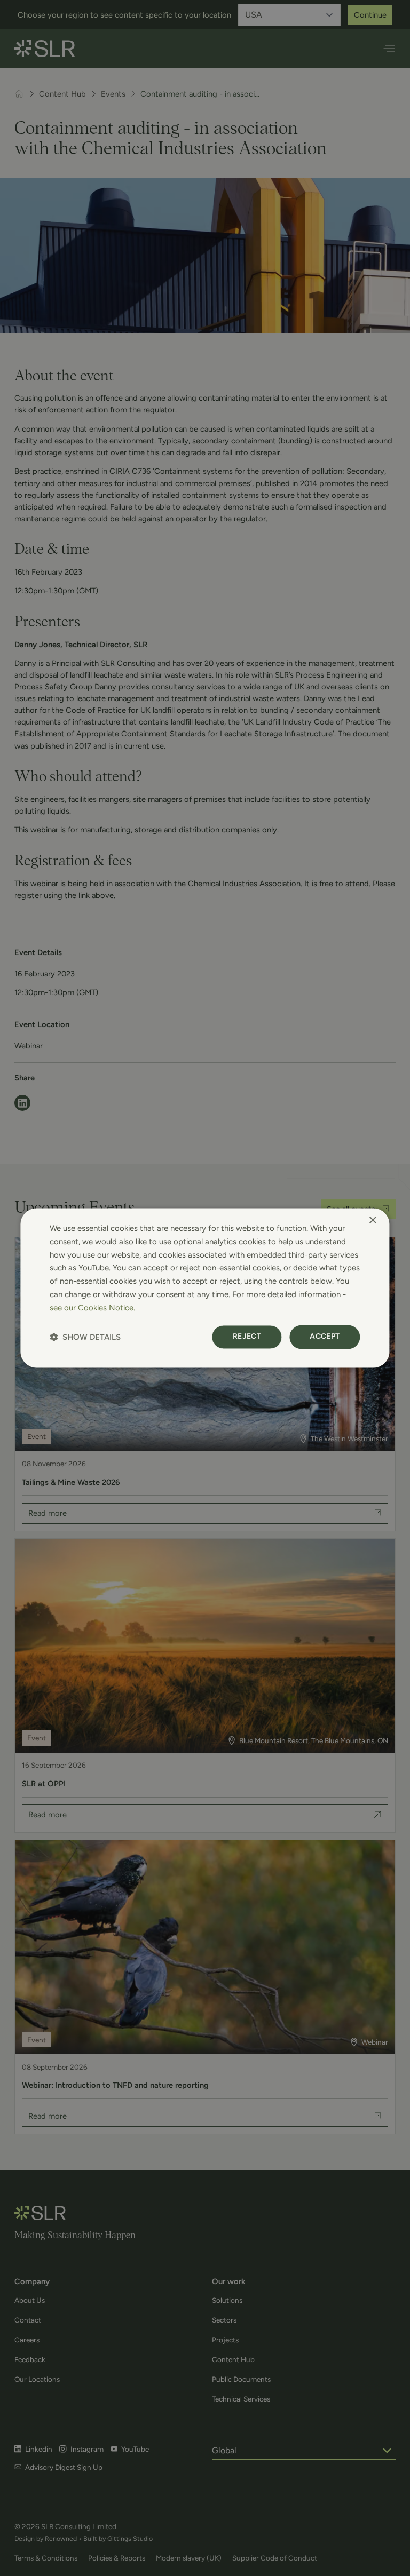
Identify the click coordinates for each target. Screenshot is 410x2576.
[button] (85, 1337)
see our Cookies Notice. (92, 1308)
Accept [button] (325, 1337)
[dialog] (205, 1288)
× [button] (372, 1221)
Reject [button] (247, 1337)
